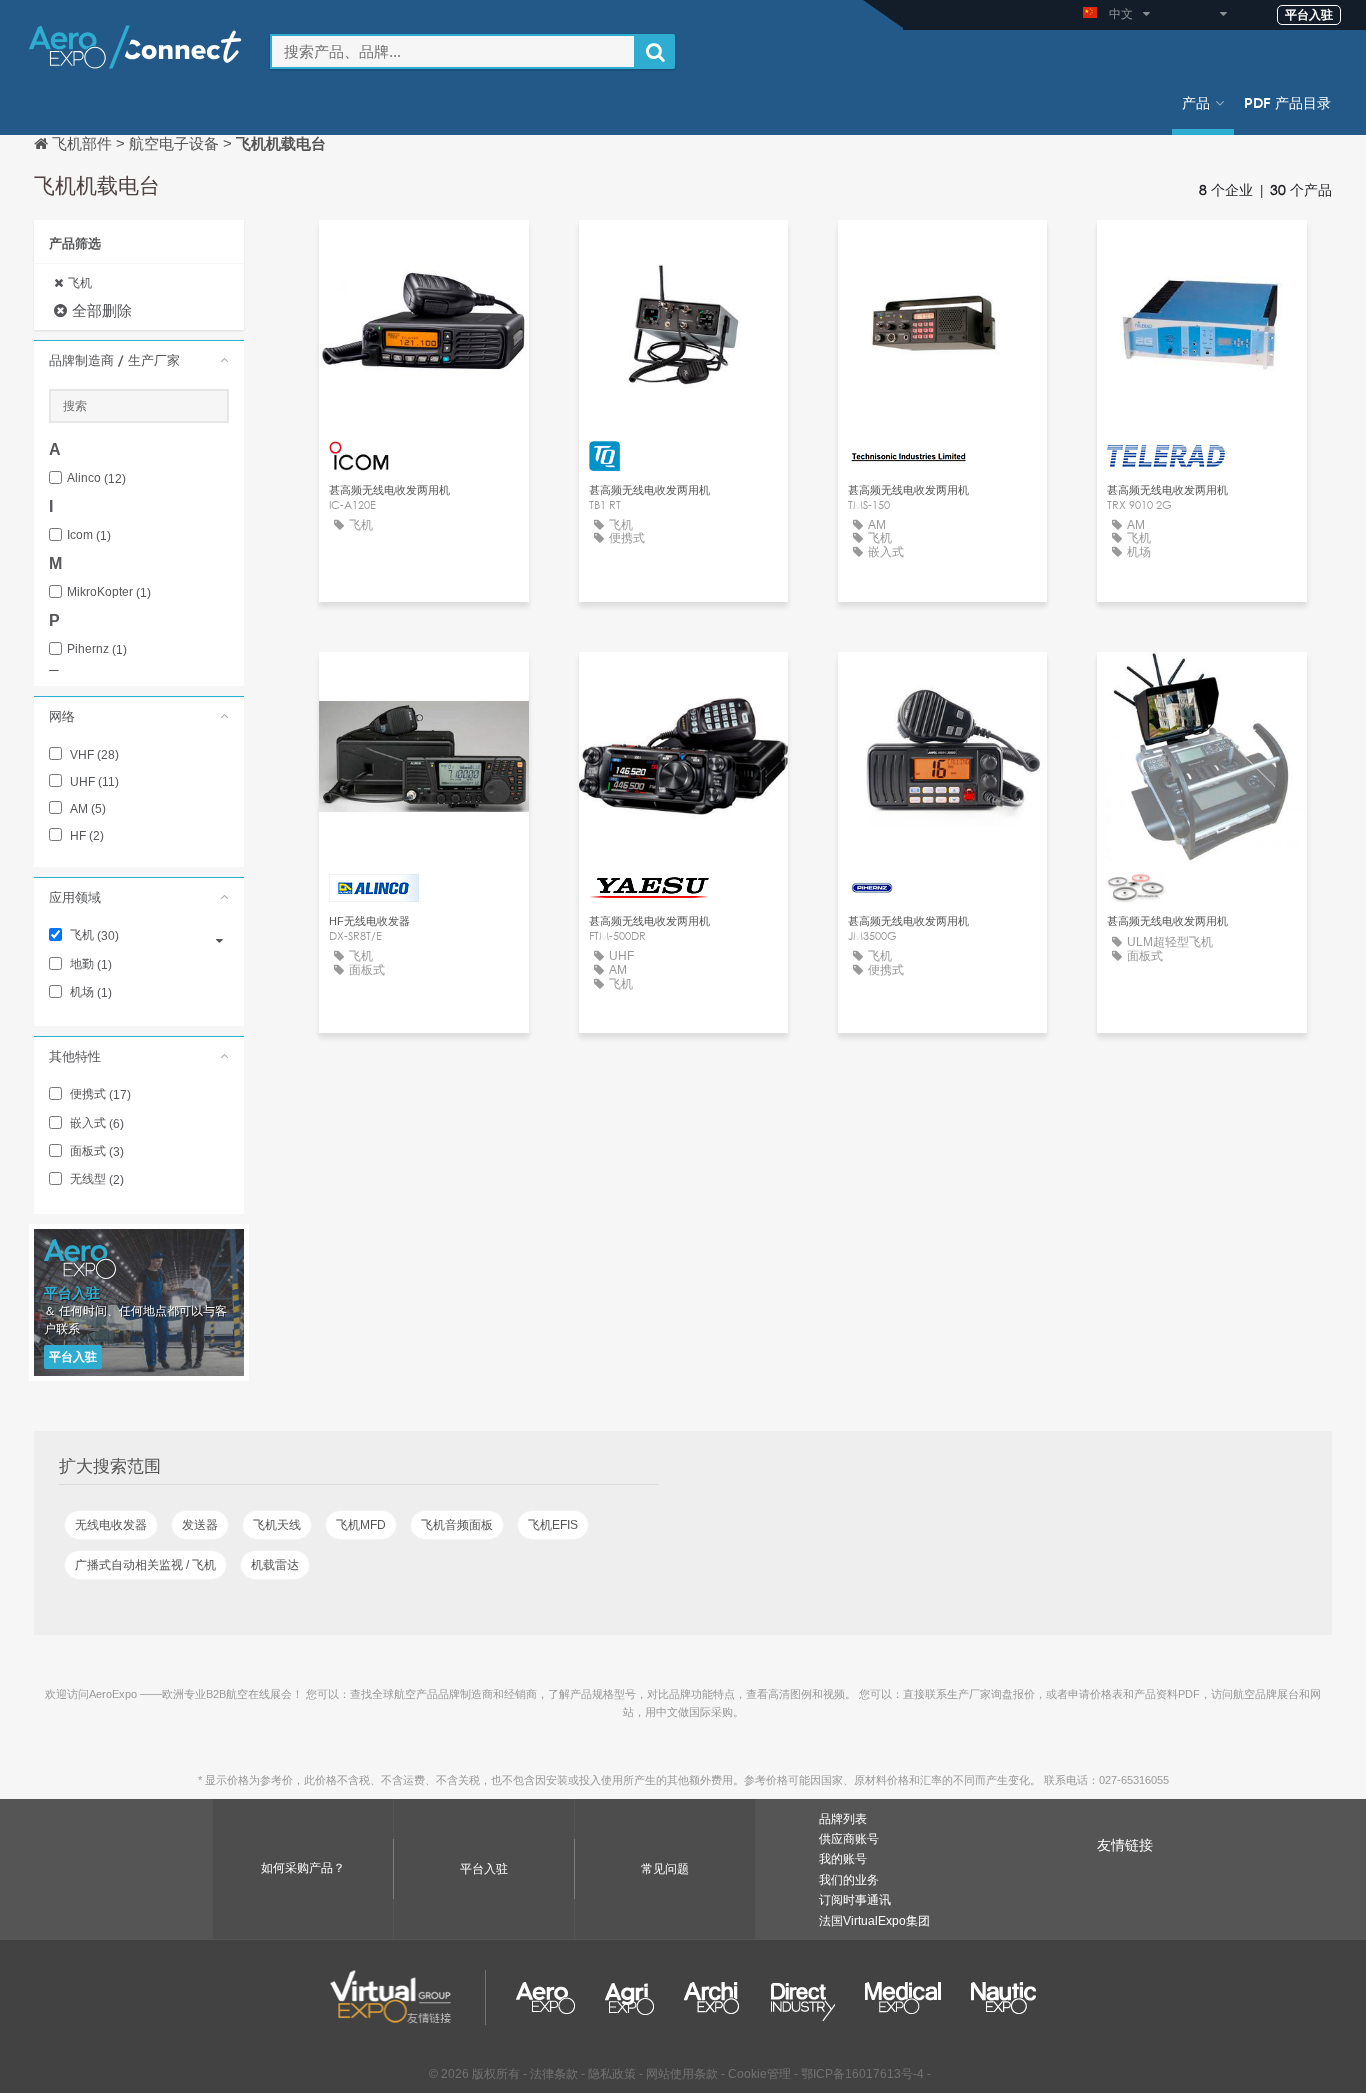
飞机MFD (361, 1525)
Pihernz (97, 649)
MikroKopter (109, 592)
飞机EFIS (553, 1525)
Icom (89, 535)
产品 (1196, 102)
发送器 (200, 1525)
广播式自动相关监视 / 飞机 (145, 1565)
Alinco (96, 478)
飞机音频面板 (457, 1525)
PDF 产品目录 (1287, 102)
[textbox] (453, 51)
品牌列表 (843, 1819)
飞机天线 (277, 1525)
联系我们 (424, 253)
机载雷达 (275, 1565)
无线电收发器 (111, 1525)
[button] (139, 360)
